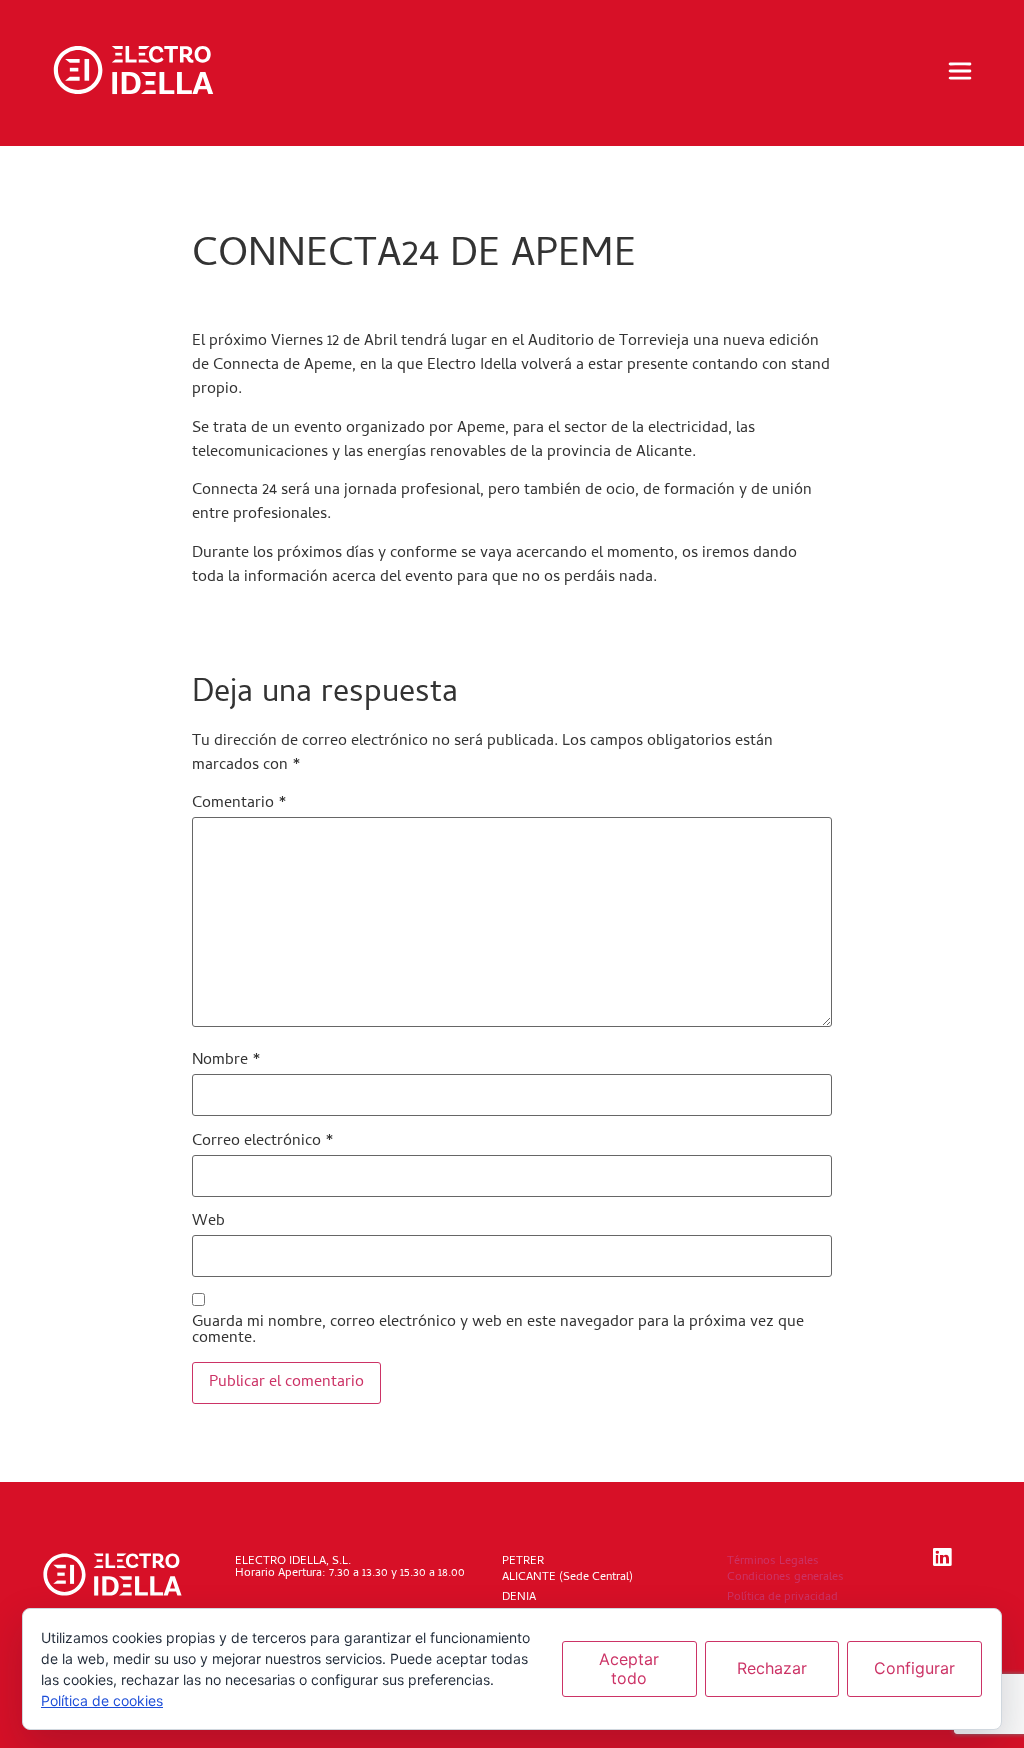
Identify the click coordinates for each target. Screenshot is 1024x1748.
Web (208, 1222)
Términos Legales (773, 1562)
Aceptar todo (629, 1668)
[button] (960, 73)
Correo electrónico (263, 1142)
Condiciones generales (785, 1578)
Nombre (226, 1061)
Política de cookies (102, 1700)
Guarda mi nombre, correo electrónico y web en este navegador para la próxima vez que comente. (498, 1331)
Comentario (239, 804)
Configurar (914, 1668)
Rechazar (772, 1668)
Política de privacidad (782, 1598)
